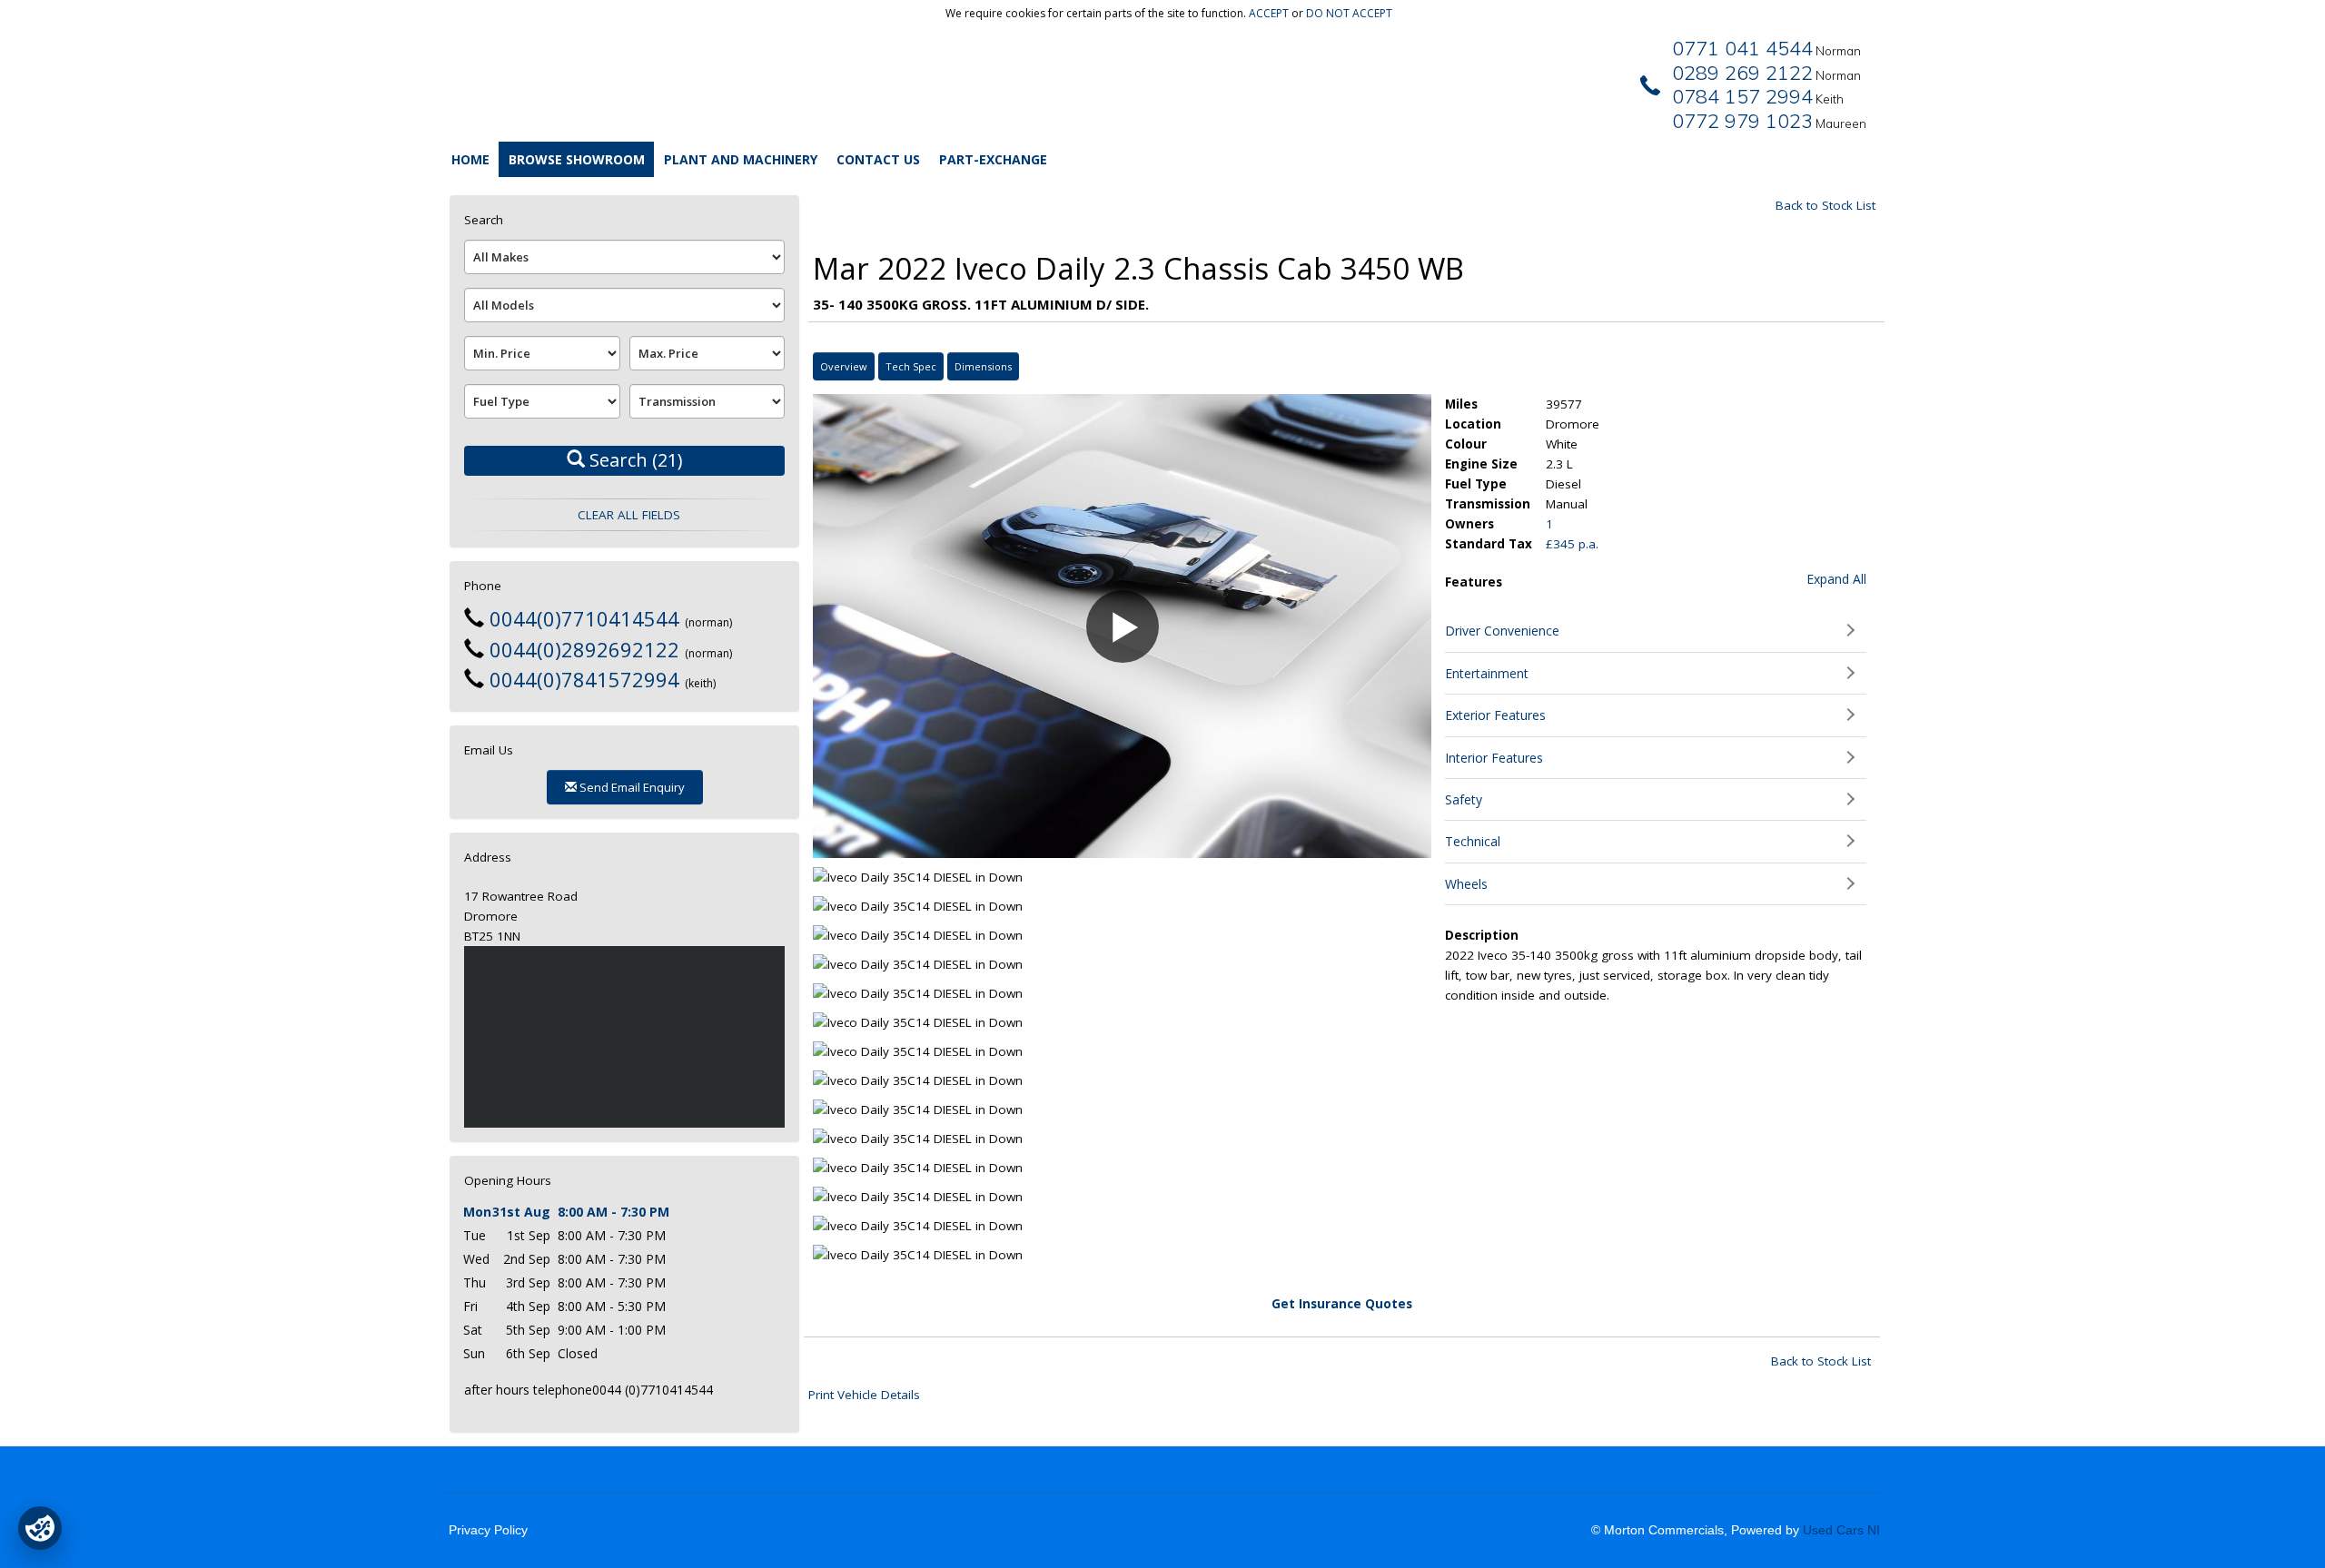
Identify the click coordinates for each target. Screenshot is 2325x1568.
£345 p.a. (1572, 544)
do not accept (1349, 13)
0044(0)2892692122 (584, 649)
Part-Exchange (993, 159)
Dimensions (983, 366)
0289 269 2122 (1742, 73)
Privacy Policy (488, 1530)
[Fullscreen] (1327, 832)
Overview (844, 366)
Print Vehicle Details (864, 1395)
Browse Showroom (577, 159)
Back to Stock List (1825, 205)
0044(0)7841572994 (584, 679)
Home (470, 159)
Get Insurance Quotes (1342, 1304)
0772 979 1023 (1742, 121)
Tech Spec (911, 366)
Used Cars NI (1841, 1530)
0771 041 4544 (1742, 48)
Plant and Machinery (741, 159)
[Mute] (1296, 832)
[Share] (1360, 832)
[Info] (1394, 832)
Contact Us (878, 159)
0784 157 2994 (1742, 96)
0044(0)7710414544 (584, 618)
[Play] (843, 832)
